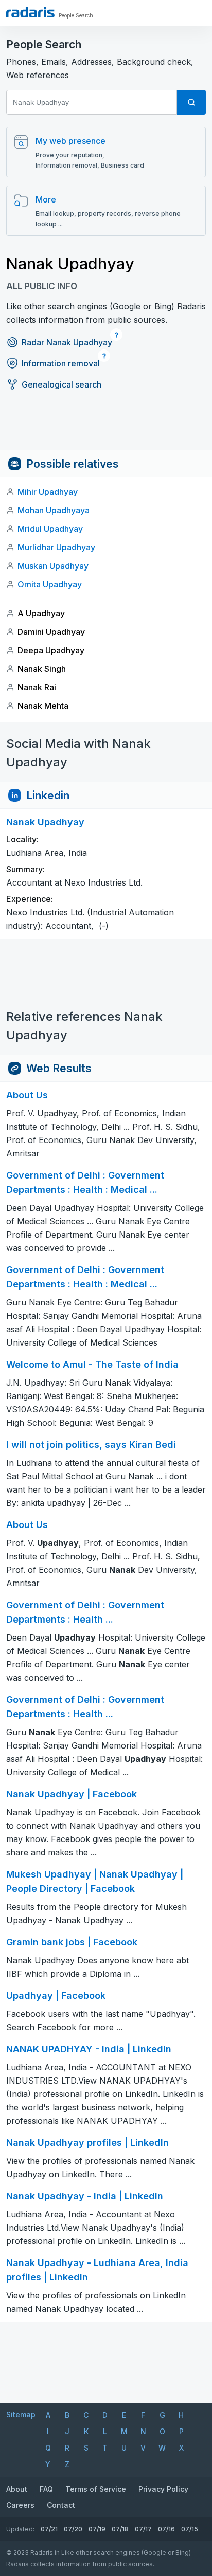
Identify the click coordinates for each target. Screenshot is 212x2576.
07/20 (73, 2529)
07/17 (143, 2529)
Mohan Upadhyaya (54, 510)
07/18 (120, 2529)
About (17, 2489)
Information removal (61, 363)
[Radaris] (30, 12)
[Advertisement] (106, 427)
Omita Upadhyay (50, 584)
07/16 (166, 2529)
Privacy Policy (163, 2489)
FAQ (46, 2489)
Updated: (20, 2529)
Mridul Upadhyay (50, 529)
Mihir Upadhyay (48, 492)
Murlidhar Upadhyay (56, 547)
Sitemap (21, 2414)
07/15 (190, 2529)
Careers (20, 2505)
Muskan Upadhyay (53, 566)
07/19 (97, 2529)
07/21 (49, 2529)
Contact (61, 2505)
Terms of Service (96, 2489)
